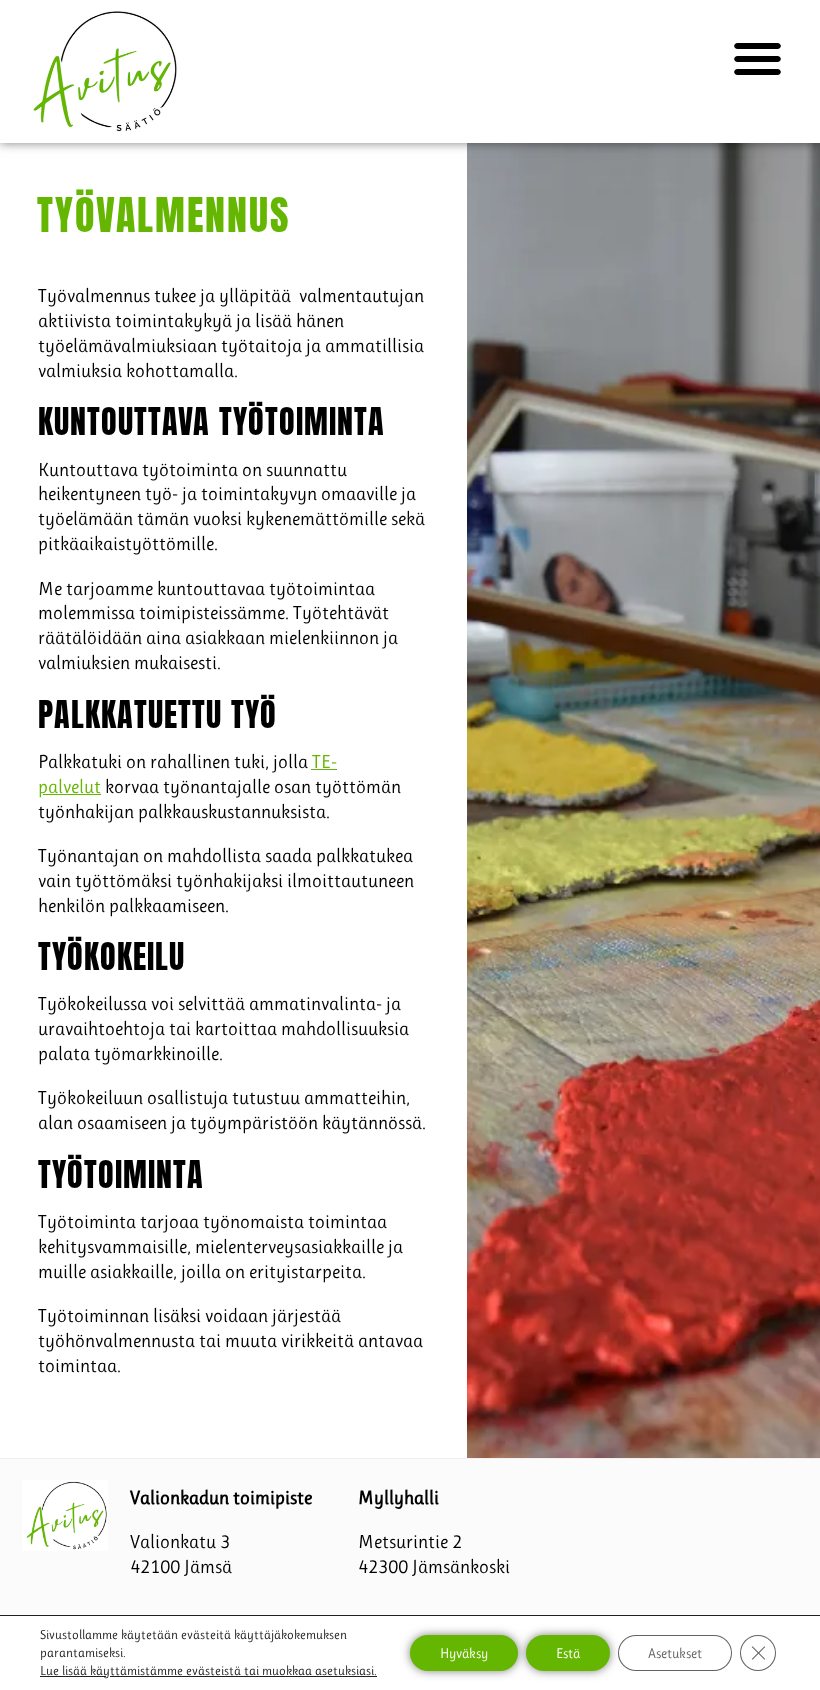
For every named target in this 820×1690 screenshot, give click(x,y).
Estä (568, 1653)
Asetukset (675, 1653)
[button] (757, 59)
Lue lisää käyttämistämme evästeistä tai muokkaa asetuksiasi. (208, 1670)
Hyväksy (464, 1653)
